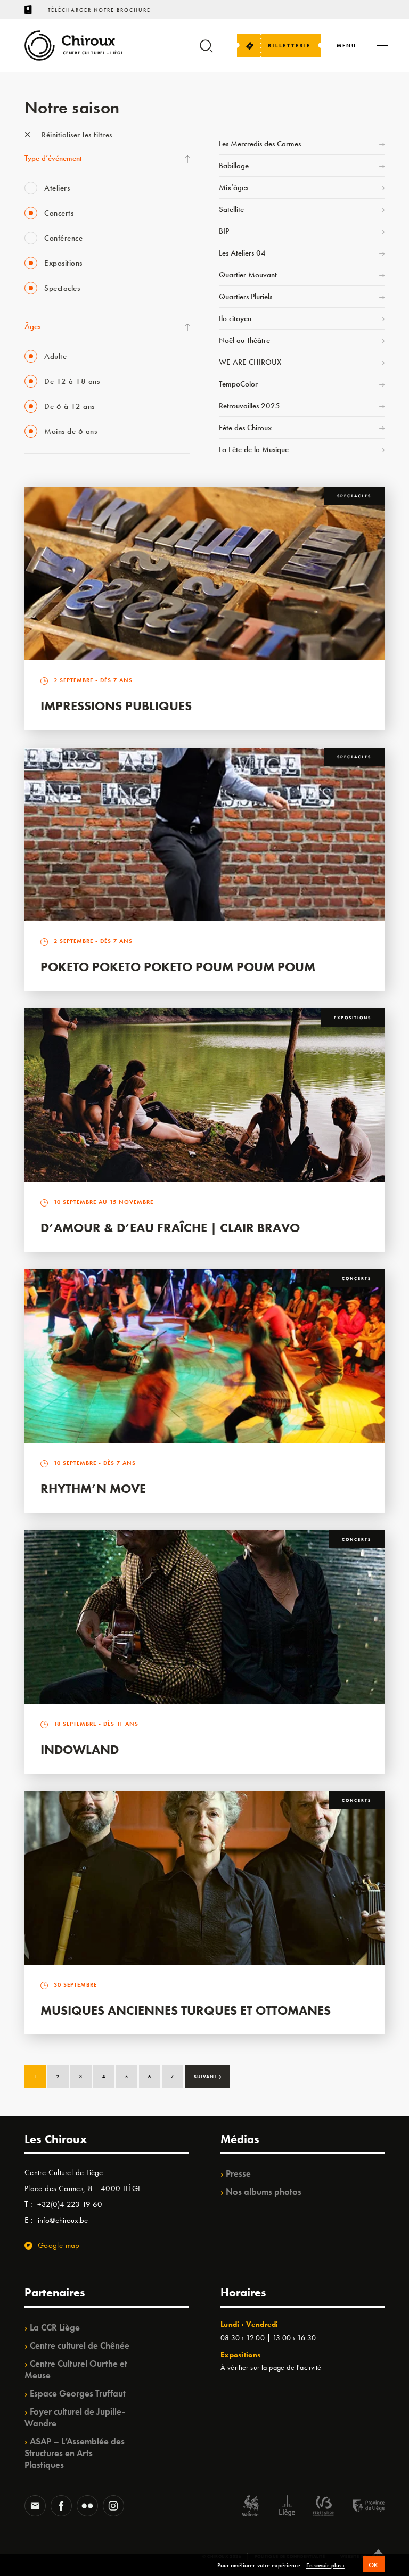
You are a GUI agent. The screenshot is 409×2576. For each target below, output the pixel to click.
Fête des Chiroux (245, 428)
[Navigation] (383, 46)
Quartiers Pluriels (246, 297)
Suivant (208, 2075)
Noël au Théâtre (244, 340)
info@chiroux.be (63, 2220)
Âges (32, 326)
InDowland (80, 1749)
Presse (238, 2173)
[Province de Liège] (361, 2507)
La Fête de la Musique (254, 449)
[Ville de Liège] (287, 2507)
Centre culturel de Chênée (80, 2345)
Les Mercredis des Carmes (260, 144)
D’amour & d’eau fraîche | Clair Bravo (170, 1228)
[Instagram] (113, 2507)
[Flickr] (87, 2507)
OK (374, 2565)
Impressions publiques (116, 706)
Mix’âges (234, 187)
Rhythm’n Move (93, 1488)
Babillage (234, 166)
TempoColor (238, 384)
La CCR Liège (55, 2327)
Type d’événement (53, 158)
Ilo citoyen (235, 318)
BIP (224, 231)
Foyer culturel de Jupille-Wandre (75, 2417)
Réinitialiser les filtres (76, 135)
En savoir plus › (325, 2566)
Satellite (231, 209)
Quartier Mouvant (248, 275)
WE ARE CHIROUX (250, 362)
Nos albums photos (264, 2192)
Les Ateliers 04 (242, 253)
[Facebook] (61, 2507)
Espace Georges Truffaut (78, 2393)
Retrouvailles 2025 (250, 406)
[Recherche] (206, 51)
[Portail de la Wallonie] (250, 2507)
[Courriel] (35, 2507)
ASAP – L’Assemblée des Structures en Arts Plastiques (75, 2453)
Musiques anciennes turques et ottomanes (186, 2010)
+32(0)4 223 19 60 (70, 2204)
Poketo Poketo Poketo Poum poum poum (178, 967)
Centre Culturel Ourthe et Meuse (76, 2369)
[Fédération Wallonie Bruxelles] (324, 2507)
